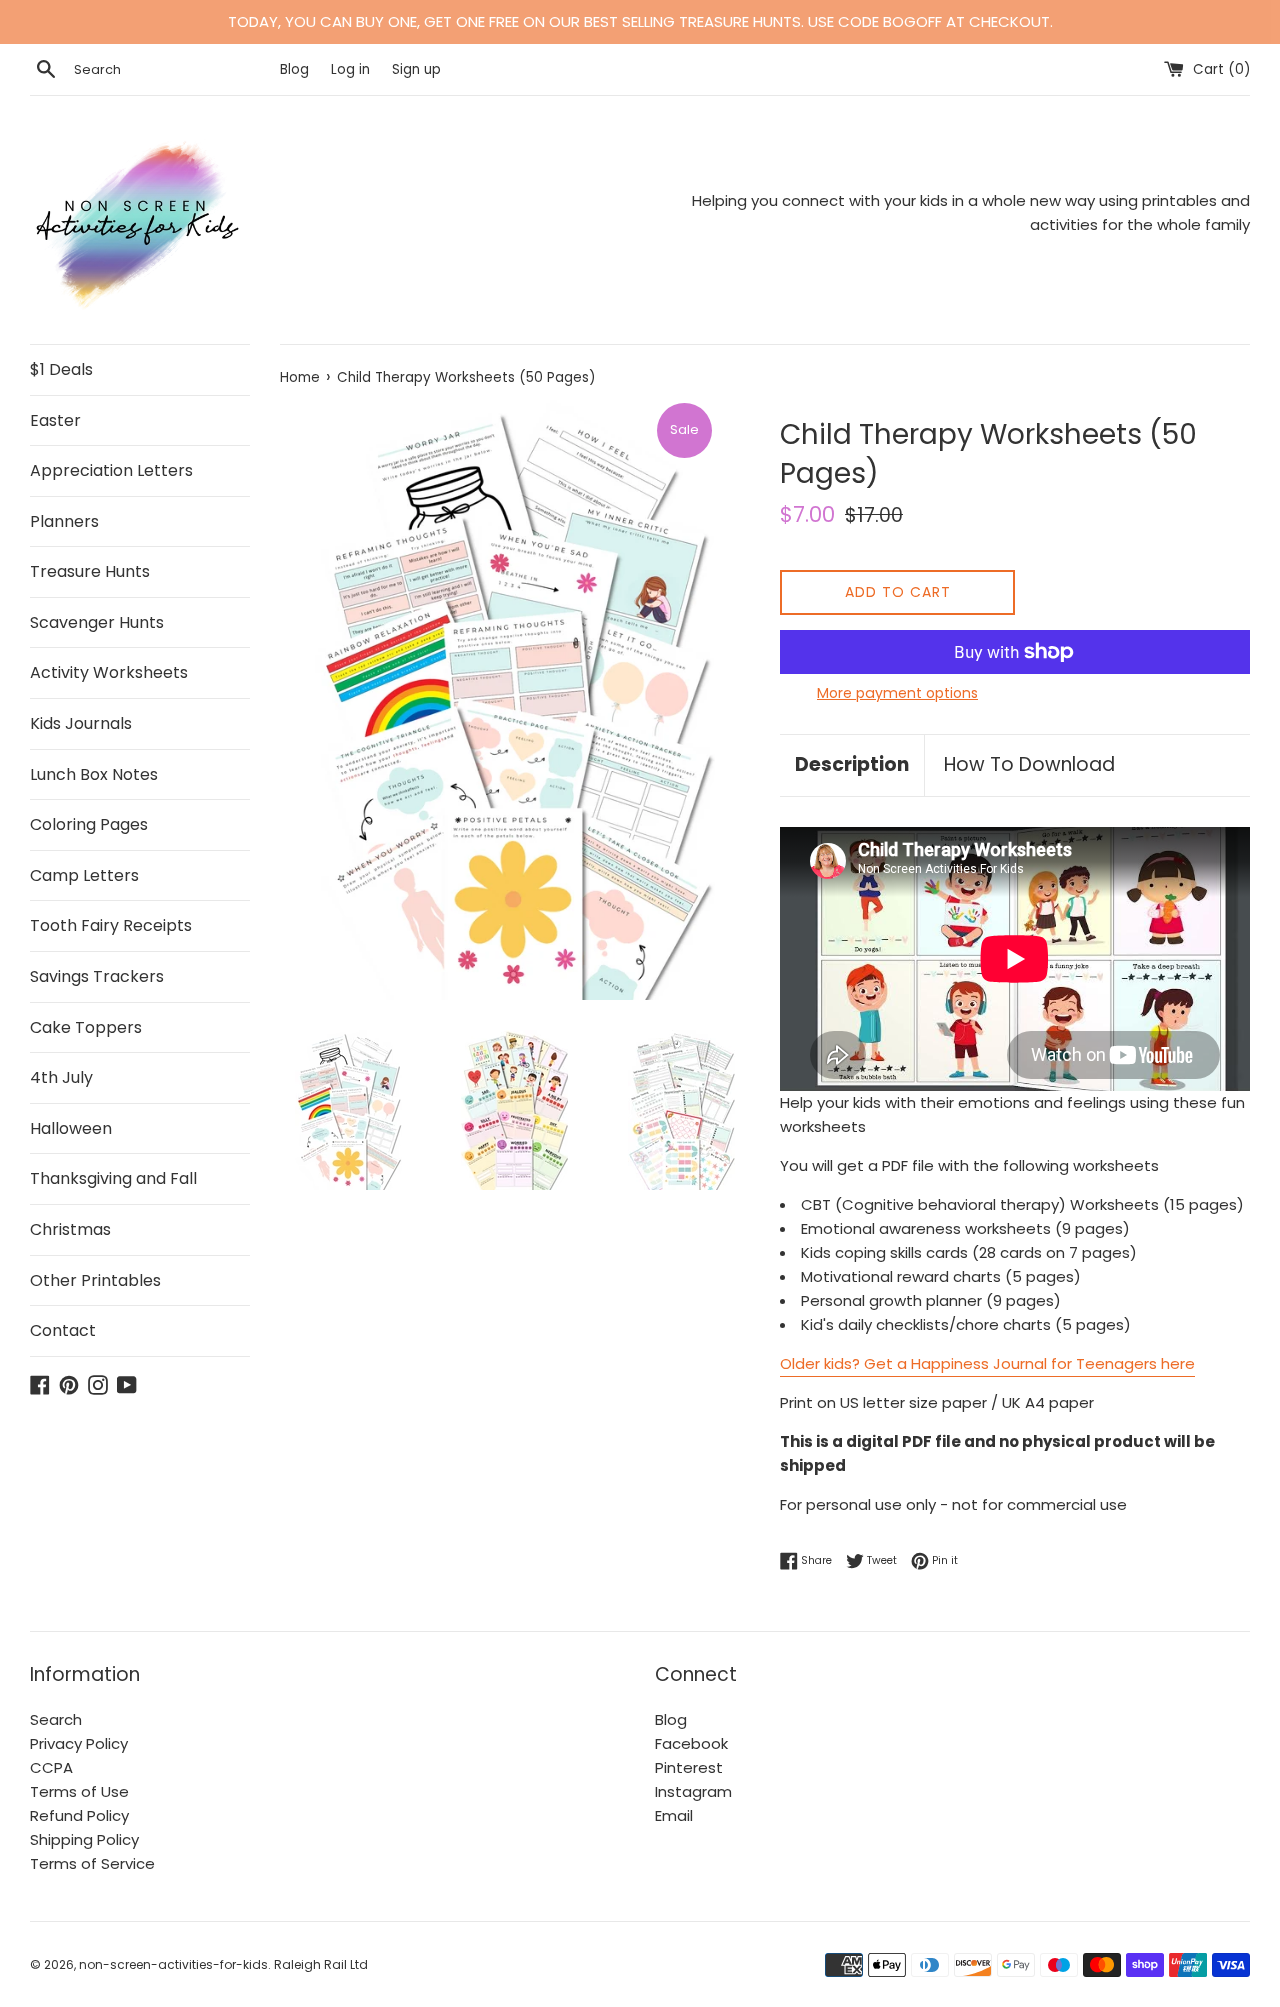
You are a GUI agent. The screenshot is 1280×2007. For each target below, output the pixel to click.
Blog (296, 69)
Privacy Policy (79, 1743)
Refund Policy (79, 1815)
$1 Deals (61, 369)
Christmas (70, 1229)
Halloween (71, 1128)
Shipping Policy (84, 1839)
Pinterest (689, 1767)
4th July (61, 1077)
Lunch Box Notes (94, 774)
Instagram (693, 1791)
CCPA (51, 1767)
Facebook (691, 1743)
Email (674, 1815)
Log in (350, 69)
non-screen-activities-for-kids (173, 1964)
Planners (64, 521)
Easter (55, 420)
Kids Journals (81, 723)
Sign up (416, 69)
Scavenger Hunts (97, 622)
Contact (63, 1330)
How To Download (1029, 764)
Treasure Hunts (90, 571)
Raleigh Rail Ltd (321, 1964)
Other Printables (95, 1280)
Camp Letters (84, 875)
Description (852, 764)
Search (56, 1719)
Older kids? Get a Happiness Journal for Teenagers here (987, 1363)
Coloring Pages (89, 824)
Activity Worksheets (109, 672)
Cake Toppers (86, 1027)
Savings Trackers (97, 976)
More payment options (897, 693)
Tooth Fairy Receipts (111, 925)
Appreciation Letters (111, 470)
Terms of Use (79, 1791)
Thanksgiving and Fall (113, 1178)
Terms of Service (92, 1863)
